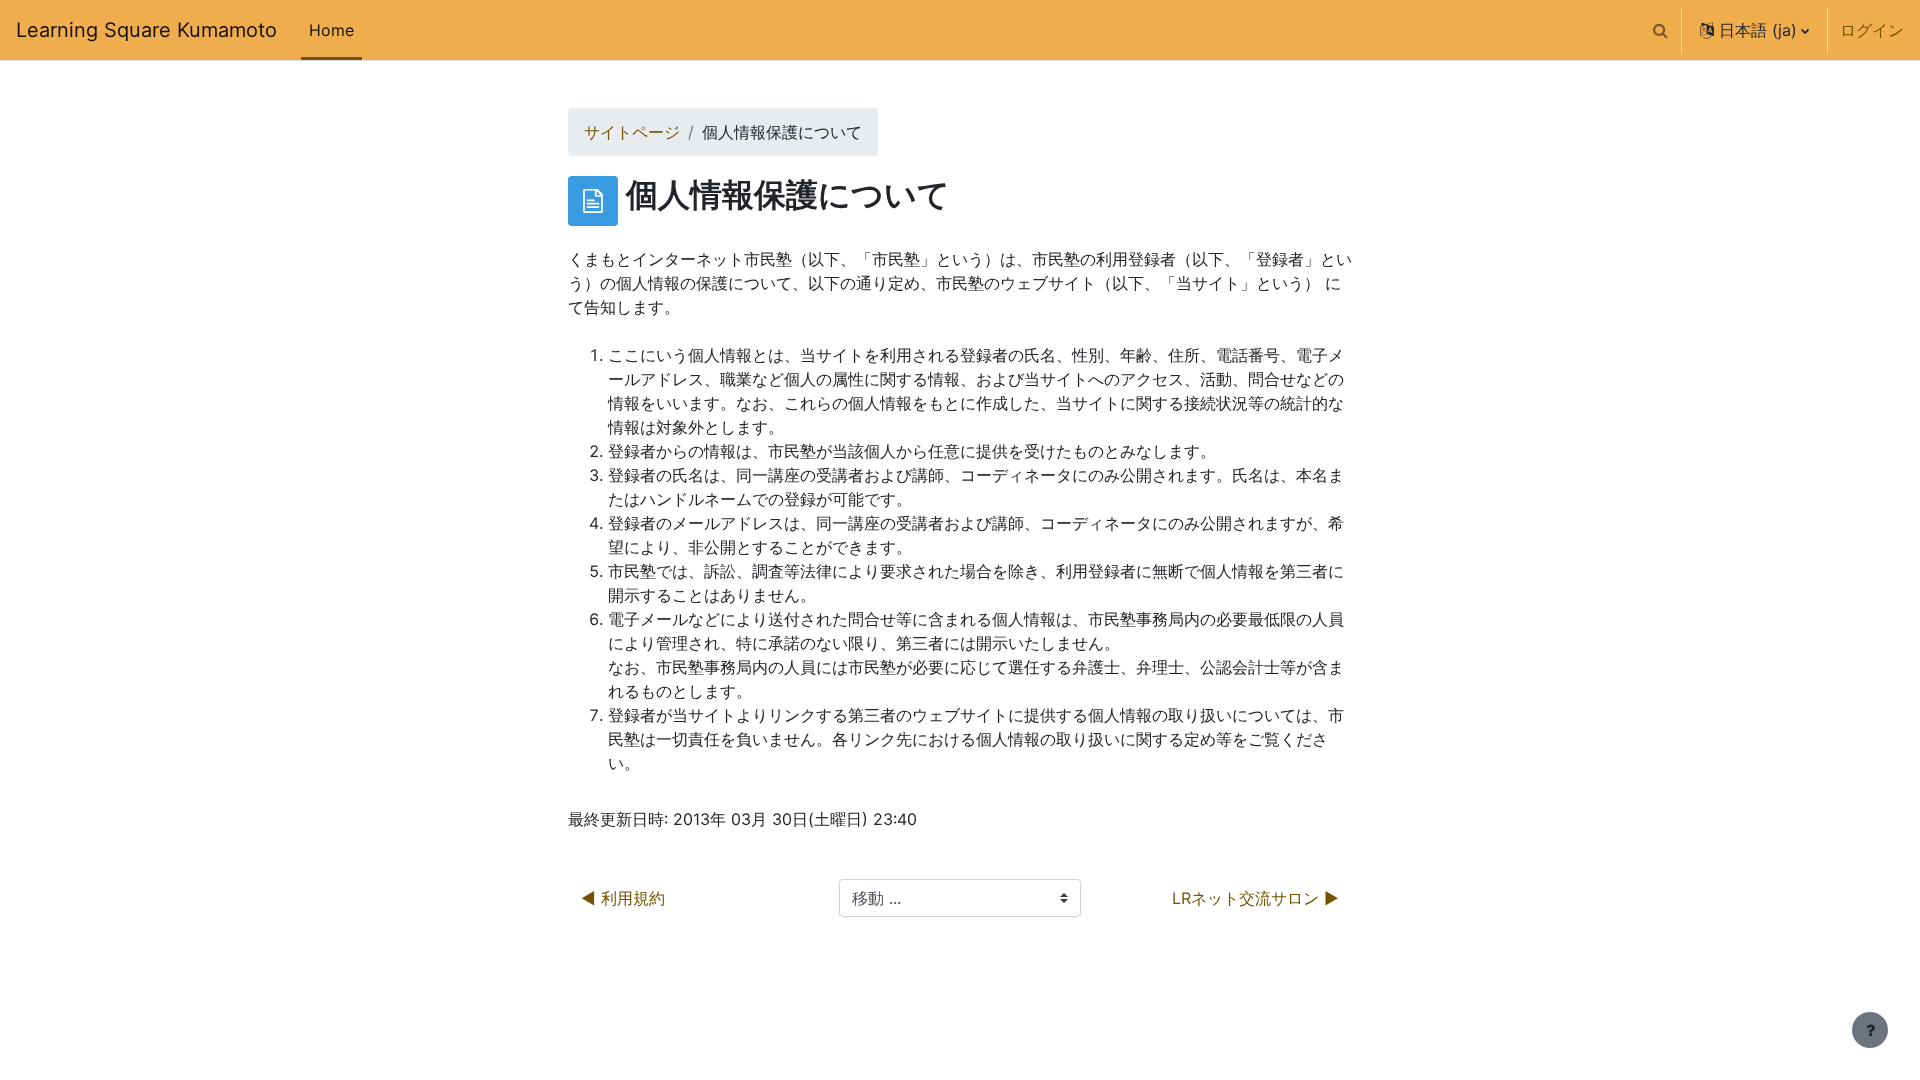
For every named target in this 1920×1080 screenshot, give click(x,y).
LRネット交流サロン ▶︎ (1255, 898)
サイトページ (632, 132)
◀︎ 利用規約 (623, 898)
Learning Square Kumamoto (146, 30)
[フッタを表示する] (1870, 1030)
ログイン (1872, 30)
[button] (1660, 30)
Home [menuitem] (331, 30)
